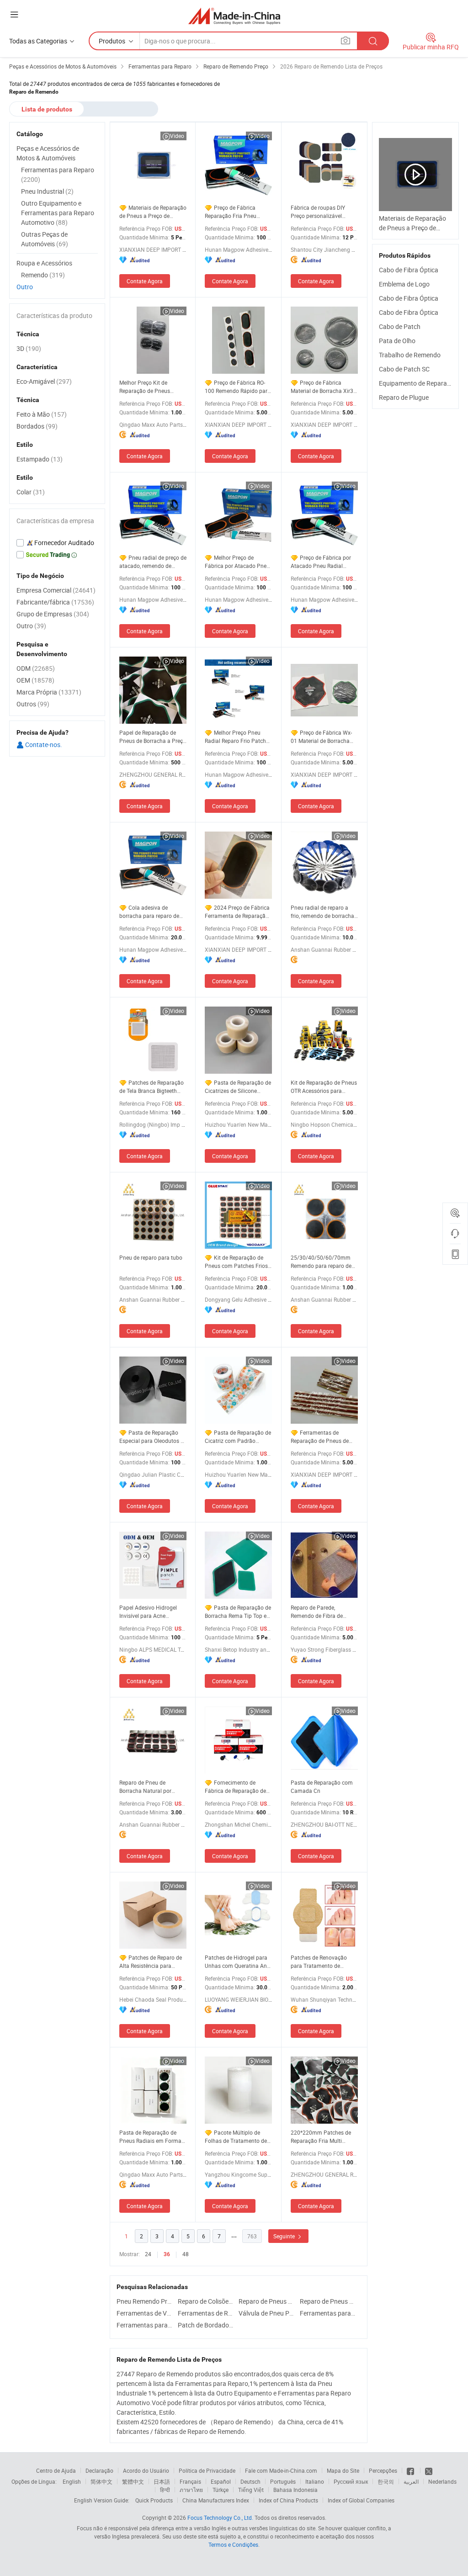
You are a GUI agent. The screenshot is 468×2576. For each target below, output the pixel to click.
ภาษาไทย (191, 2490)
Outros (33, 704)
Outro (25, 287)
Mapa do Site (343, 2470)
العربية (411, 2481)
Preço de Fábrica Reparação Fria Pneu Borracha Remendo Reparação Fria (231, 212)
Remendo (43, 275)
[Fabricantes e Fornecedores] (234, 16)
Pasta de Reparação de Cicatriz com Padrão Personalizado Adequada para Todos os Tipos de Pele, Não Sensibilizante (238, 1437)
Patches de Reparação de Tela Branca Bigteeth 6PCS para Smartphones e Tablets (152, 1087)
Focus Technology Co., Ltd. (220, 2518)
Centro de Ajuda (56, 2470)
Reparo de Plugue (404, 397)
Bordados (37, 426)
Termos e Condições (233, 2544)
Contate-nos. (43, 745)
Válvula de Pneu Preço (267, 2313)
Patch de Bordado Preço (206, 2325)
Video (177, 136)
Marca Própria (49, 692)
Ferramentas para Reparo (58, 175)
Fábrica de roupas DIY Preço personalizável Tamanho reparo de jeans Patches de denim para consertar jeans (322, 212)
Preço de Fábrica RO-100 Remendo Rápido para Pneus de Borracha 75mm (238, 387)
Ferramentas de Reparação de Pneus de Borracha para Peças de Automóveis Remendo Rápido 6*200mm (320, 1437)
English (72, 2481)
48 (186, 2254)
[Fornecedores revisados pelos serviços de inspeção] (57, 543)
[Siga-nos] (429, 2470)
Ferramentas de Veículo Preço (145, 2313)
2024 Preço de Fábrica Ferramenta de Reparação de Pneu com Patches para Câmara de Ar (238, 912)
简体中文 (101, 2481)
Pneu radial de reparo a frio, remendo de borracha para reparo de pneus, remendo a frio (322, 912)
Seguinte (285, 2236)
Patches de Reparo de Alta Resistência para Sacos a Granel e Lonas (151, 1962)
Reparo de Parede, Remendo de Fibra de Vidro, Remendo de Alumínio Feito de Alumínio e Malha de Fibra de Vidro (324, 1612)
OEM (35, 680)
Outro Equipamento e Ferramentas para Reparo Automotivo (58, 213)
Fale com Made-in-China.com (281, 2470)
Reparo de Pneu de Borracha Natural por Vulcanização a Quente (148, 1787)
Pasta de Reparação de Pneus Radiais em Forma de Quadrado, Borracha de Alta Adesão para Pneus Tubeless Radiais (151, 2137)
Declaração (99, 2470)
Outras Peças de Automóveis (45, 239)
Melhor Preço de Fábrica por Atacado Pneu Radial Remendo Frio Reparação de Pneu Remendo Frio (237, 562)
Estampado (40, 459)
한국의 (386, 2481)
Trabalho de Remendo (410, 355)
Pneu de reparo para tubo (151, 1257)
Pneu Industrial (47, 191)
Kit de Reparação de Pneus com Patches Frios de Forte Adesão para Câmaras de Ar (236, 1262)
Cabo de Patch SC (404, 369)
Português (283, 2481)
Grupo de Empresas (53, 614)
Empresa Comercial (56, 590)
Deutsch (250, 2481)
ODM (36, 668)
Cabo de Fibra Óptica (409, 270)
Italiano (315, 2481)
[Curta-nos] (411, 2470)
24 (148, 2254)
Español (221, 2481)
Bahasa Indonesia (295, 2490)
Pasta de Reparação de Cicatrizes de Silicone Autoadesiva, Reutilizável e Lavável (238, 1087)
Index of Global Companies (361, 2500)
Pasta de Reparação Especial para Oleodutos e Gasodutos (151, 1437)
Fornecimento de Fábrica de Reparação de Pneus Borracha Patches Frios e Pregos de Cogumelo (235, 1787)
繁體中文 (133, 2481)
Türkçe (221, 2490)
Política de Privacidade (207, 2470)
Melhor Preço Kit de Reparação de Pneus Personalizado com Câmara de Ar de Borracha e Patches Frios (152, 387)
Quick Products (154, 2500)
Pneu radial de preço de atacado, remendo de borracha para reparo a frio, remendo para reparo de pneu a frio (153, 562)
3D (29, 348)
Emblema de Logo (404, 284)
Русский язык (351, 2481)
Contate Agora (145, 281)
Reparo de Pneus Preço (267, 2301)
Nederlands (442, 2481)
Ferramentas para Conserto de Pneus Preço (328, 2313)
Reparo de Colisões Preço (206, 2301)
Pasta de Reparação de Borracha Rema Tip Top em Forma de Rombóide (238, 1612)
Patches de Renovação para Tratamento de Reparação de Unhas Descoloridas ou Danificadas (319, 1962)
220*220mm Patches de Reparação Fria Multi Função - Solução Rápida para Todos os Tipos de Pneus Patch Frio (322, 2137)
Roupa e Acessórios (44, 263)
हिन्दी (165, 2490)
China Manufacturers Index (216, 2500)
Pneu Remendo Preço (145, 2301)
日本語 (162, 2481)
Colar (31, 492)
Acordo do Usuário (146, 2470)
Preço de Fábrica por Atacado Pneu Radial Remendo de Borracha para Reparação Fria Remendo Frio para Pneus (324, 562)
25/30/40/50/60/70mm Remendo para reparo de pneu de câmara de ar (321, 1262)
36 (167, 2254)
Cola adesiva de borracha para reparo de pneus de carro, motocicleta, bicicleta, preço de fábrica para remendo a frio (149, 912)
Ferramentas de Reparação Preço (206, 2313)
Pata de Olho (397, 341)
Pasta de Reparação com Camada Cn (322, 1786)
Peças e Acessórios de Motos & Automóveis (48, 153)
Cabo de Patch (400, 326)
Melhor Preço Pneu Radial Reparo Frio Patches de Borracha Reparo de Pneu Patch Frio (238, 737)
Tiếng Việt (251, 2490)
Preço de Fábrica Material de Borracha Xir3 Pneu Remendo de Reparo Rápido (322, 387)
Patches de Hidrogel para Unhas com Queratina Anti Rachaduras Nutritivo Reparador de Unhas (237, 1962)
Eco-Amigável (44, 381)
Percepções (383, 2470)
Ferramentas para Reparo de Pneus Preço (145, 2325)
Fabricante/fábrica (55, 602)
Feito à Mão (42, 414)
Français (190, 2481)
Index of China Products (288, 2500)
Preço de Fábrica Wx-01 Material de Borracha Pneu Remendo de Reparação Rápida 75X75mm (321, 737)
